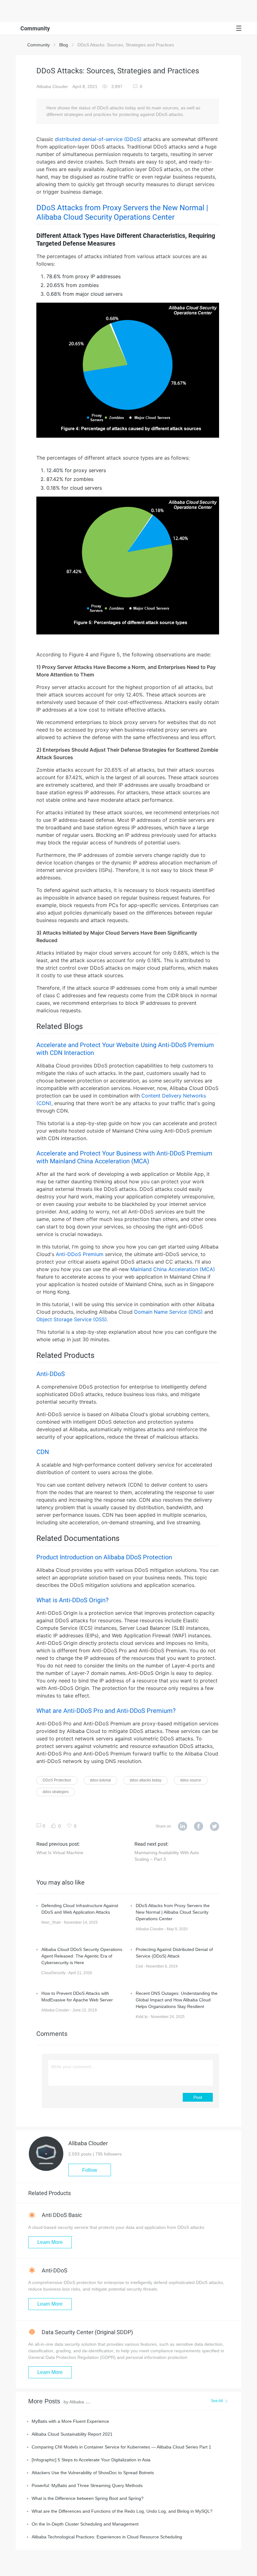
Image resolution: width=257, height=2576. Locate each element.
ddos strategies (56, 1792)
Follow (90, 2170)
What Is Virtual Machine (60, 1853)
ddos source (191, 1780)
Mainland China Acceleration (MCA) (173, 1269)
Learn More (50, 2242)
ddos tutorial (100, 1780)
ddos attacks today (146, 1780)
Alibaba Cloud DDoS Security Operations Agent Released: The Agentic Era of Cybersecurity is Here (82, 1956)
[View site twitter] (215, 1827)
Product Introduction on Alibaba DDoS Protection (104, 1557)
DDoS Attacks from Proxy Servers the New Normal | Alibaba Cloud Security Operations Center (173, 1912)
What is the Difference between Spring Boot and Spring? (88, 2498)
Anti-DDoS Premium (80, 1254)
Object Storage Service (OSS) (72, 1319)
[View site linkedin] (183, 1827)
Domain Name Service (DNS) (168, 1312)
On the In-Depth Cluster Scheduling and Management (85, 2524)
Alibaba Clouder (52, 86)
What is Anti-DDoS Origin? (72, 1600)
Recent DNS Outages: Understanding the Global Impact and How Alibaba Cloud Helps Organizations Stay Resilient (177, 2000)
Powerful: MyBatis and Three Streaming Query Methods (87, 2485)
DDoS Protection (57, 1780)
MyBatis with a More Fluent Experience (70, 2421)
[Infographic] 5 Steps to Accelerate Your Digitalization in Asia (91, 2460)
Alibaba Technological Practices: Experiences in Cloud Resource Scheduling (107, 2537)
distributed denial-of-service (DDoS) (98, 139)
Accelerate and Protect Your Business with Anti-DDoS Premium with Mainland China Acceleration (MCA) (124, 1157)
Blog (64, 45)
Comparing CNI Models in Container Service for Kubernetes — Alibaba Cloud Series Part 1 (121, 2447)
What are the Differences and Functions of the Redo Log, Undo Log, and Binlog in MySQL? (122, 2511)
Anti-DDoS (51, 1374)
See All (217, 2401)
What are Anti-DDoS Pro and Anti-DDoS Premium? (106, 1711)
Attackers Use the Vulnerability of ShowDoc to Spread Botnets (93, 2473)
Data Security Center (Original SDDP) (87, 2332)
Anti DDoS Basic (61, 2215)
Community (39, 45)
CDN (43, 1452)
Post (198, 2097)
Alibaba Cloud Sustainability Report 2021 (72, 2434)
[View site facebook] (199, 1827)
